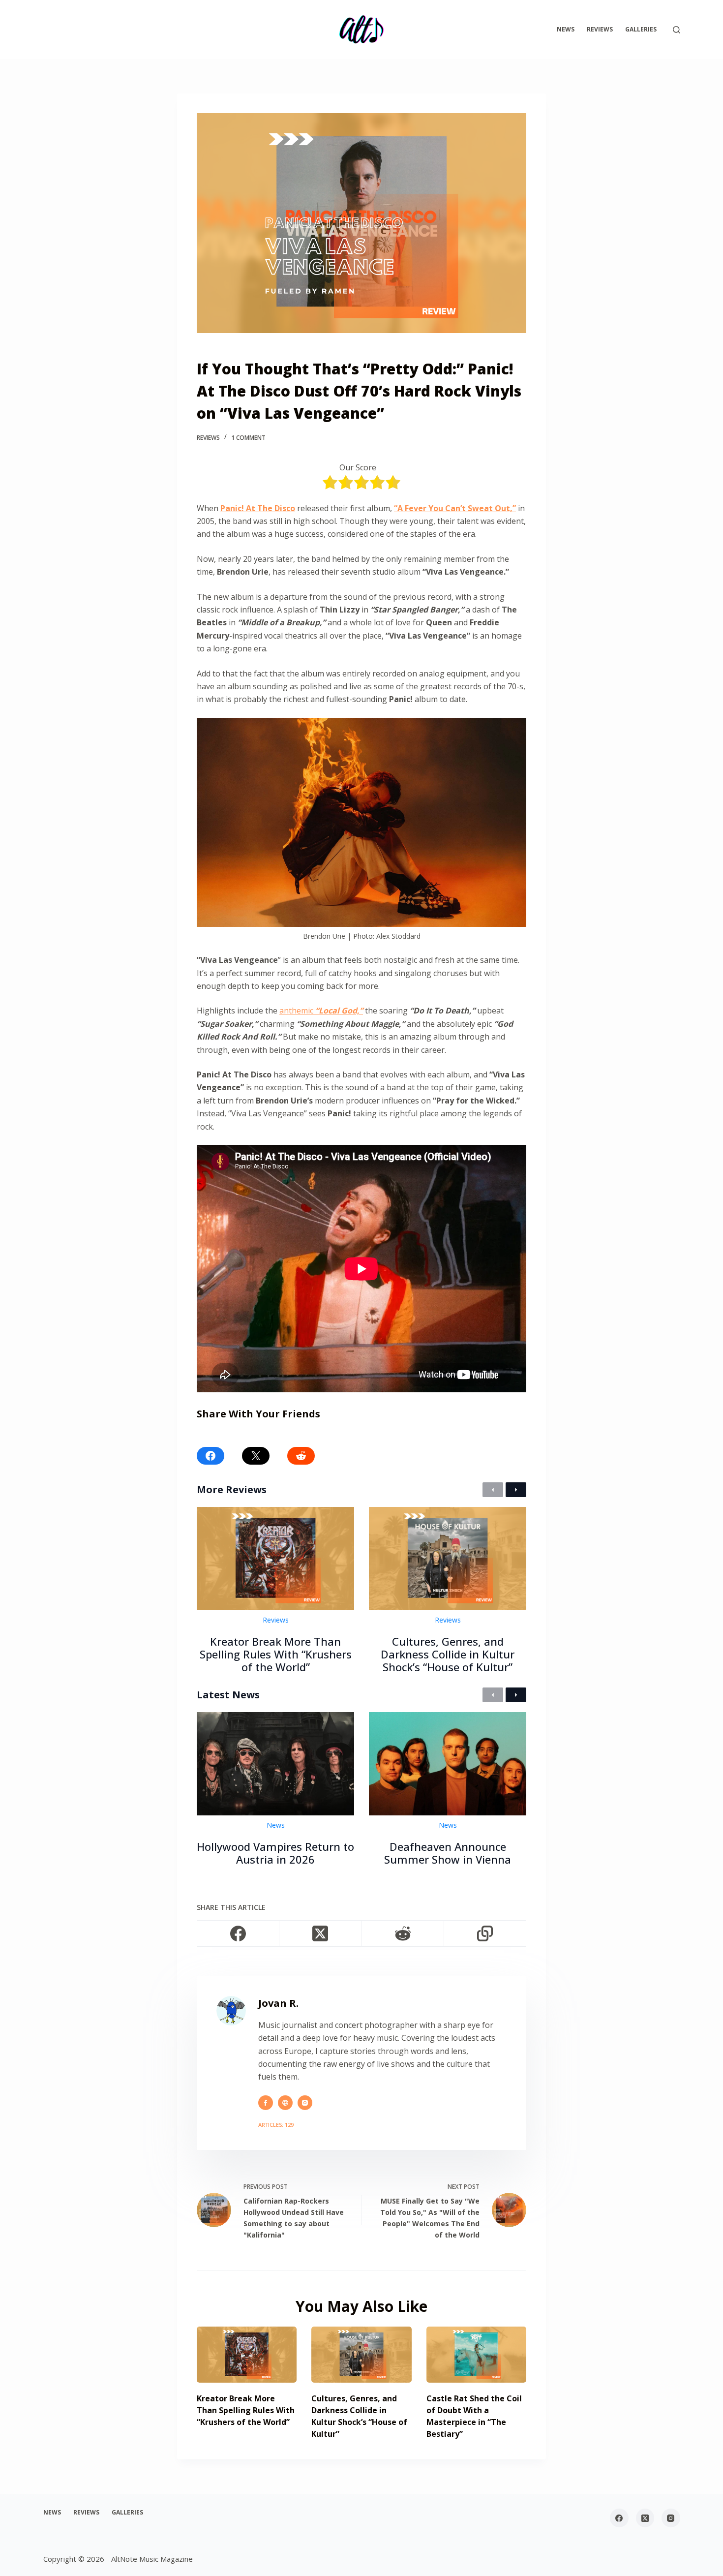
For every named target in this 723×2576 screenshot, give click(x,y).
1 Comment (248, 438)
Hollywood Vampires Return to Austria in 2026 (275, 1853)
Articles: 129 (276, 2125)
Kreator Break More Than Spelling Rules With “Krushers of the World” (276, 1654)
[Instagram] (671, 2518)
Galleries (641, 29)
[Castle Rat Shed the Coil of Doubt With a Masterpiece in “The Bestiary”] (476, 2355)
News (566, 29)
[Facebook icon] (266, 2103)
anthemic (321, 1011)
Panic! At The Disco (258, 508)
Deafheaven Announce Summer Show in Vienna (448, 1853)
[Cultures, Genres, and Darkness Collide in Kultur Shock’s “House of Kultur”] (361, 2355)
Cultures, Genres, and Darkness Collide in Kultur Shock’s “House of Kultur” (448, 1654)
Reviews (600, 29)
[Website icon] (285, 2103)
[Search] (677, 30)
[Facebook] (238, 1934)
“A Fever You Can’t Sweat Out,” (455, 508)
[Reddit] (403, 1934)
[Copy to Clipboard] (485, 1934)
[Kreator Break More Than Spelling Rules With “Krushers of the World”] (247, 2355)
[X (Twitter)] (320, 1934)
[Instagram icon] (305, 2103)
